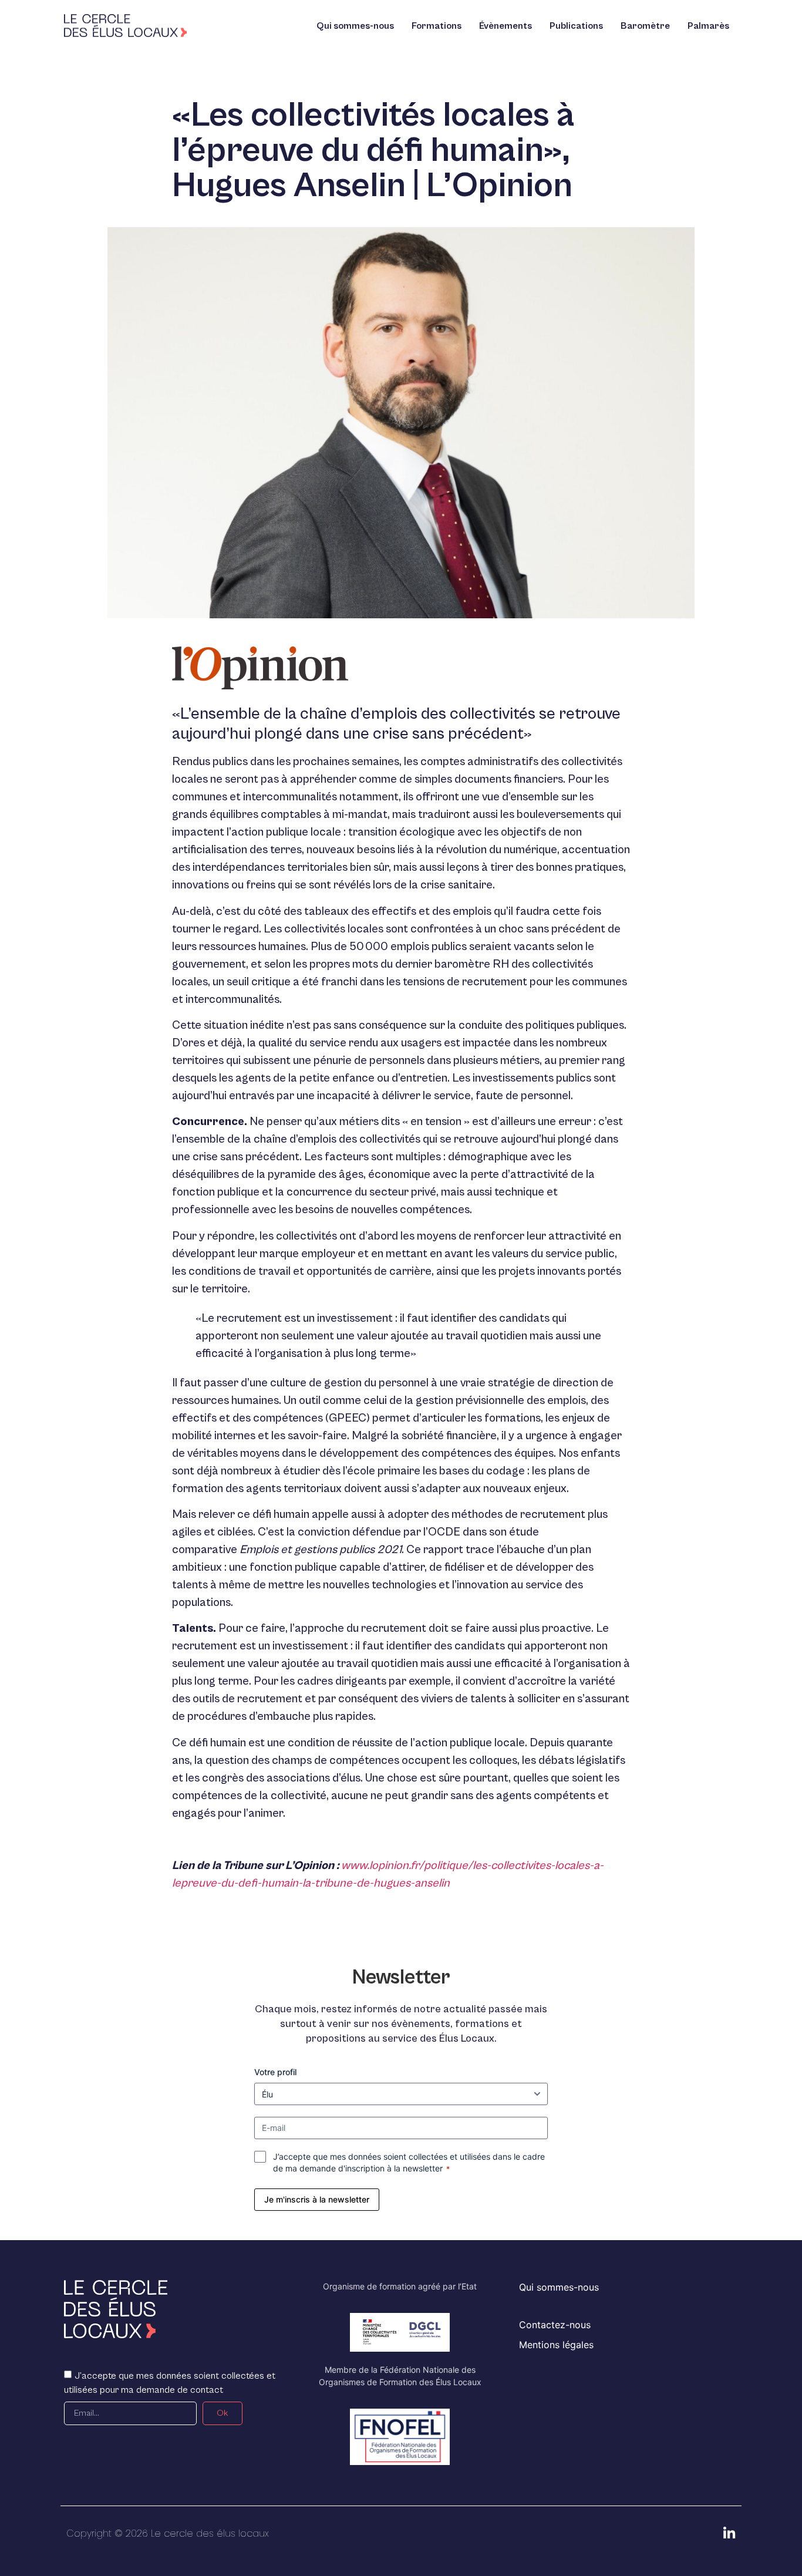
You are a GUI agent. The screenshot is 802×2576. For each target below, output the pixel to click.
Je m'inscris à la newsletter (317, 2199)
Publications (576, 26)
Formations (437, 26)
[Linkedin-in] (729, 2533)
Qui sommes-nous (355, 26)
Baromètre (645, 26)
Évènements (506, 26)
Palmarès (708, 26)
